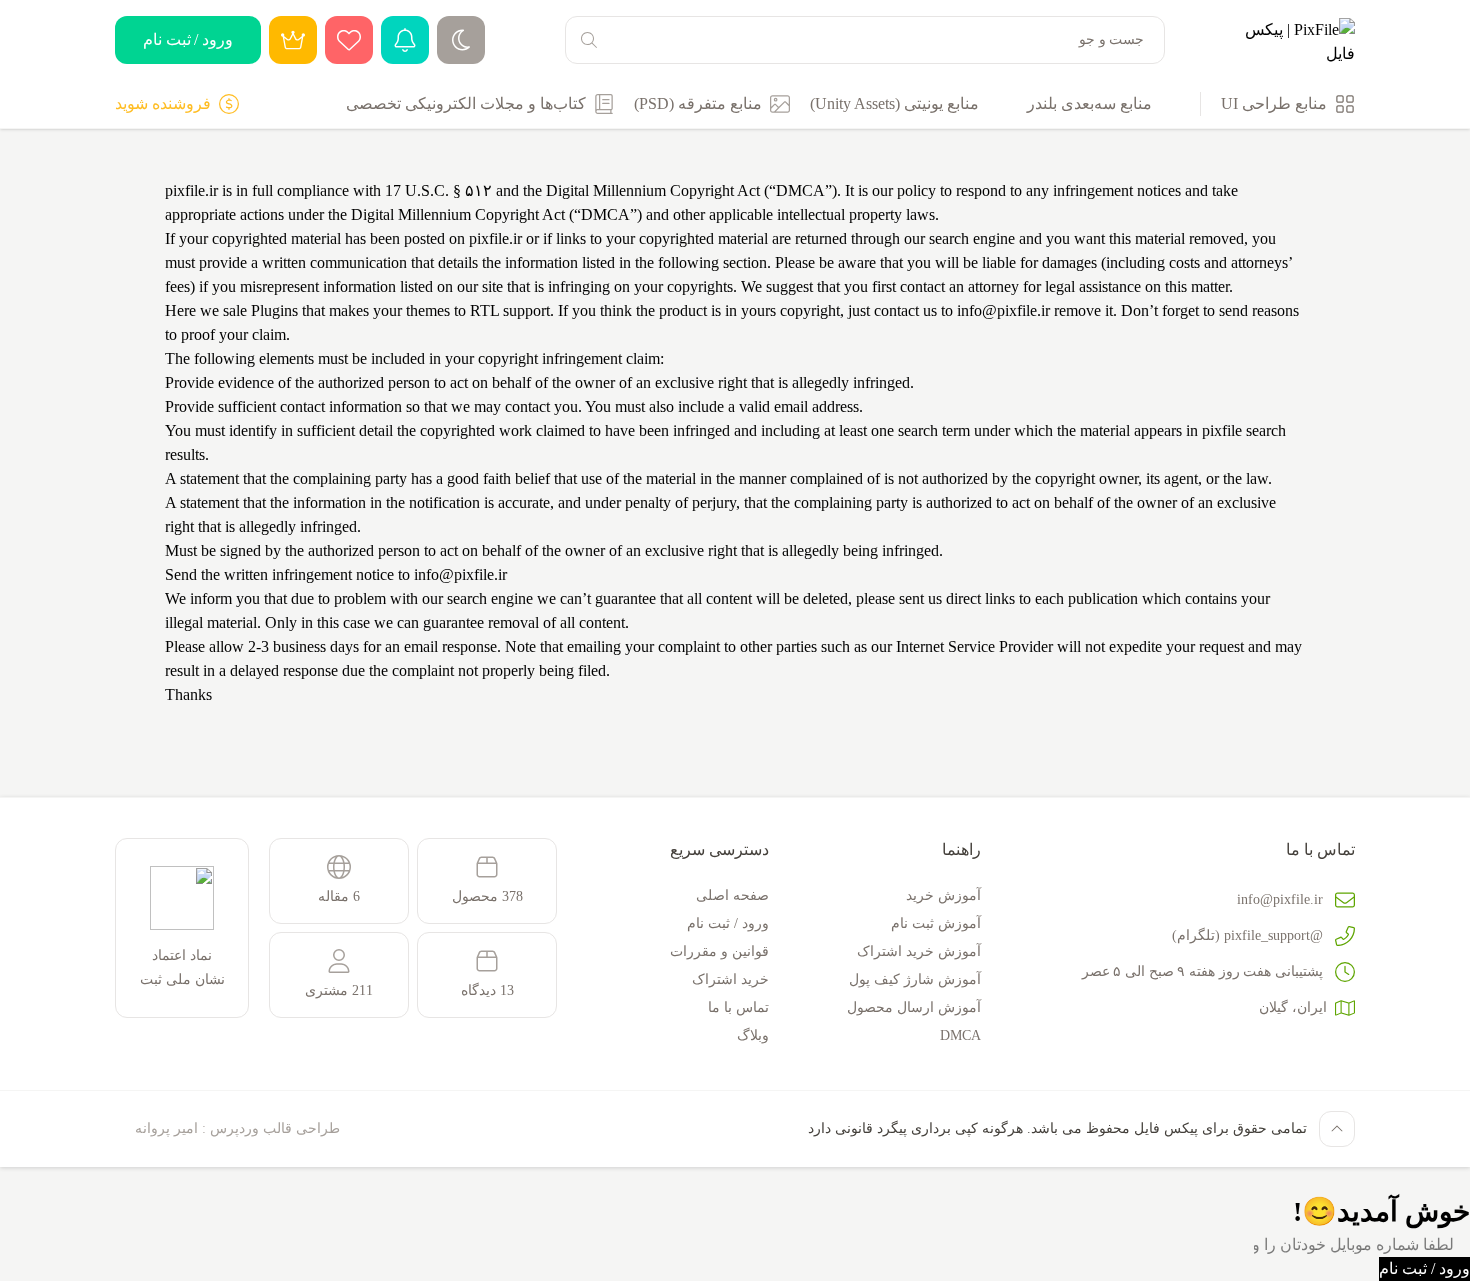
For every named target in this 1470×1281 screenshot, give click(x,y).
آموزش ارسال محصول (914, 1007)
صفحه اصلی (732, 895)
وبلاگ (753, 1035)
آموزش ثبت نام (936, 923)
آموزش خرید (943, 895)
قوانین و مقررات (719, 951)
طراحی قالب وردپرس (275, 1128)
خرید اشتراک (730, 979)
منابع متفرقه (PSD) (698, 103)
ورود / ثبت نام (188, 39)
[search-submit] (589, 40)
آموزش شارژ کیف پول (915, 979)
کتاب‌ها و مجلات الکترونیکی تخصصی (466, 103)
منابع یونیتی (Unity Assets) (894, 103)
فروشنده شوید (163, 103)
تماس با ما (738, 1007)
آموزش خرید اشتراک (919, 951)
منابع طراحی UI (1274, 103)
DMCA (960, 1035)
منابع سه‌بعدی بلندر (1089, 103)
